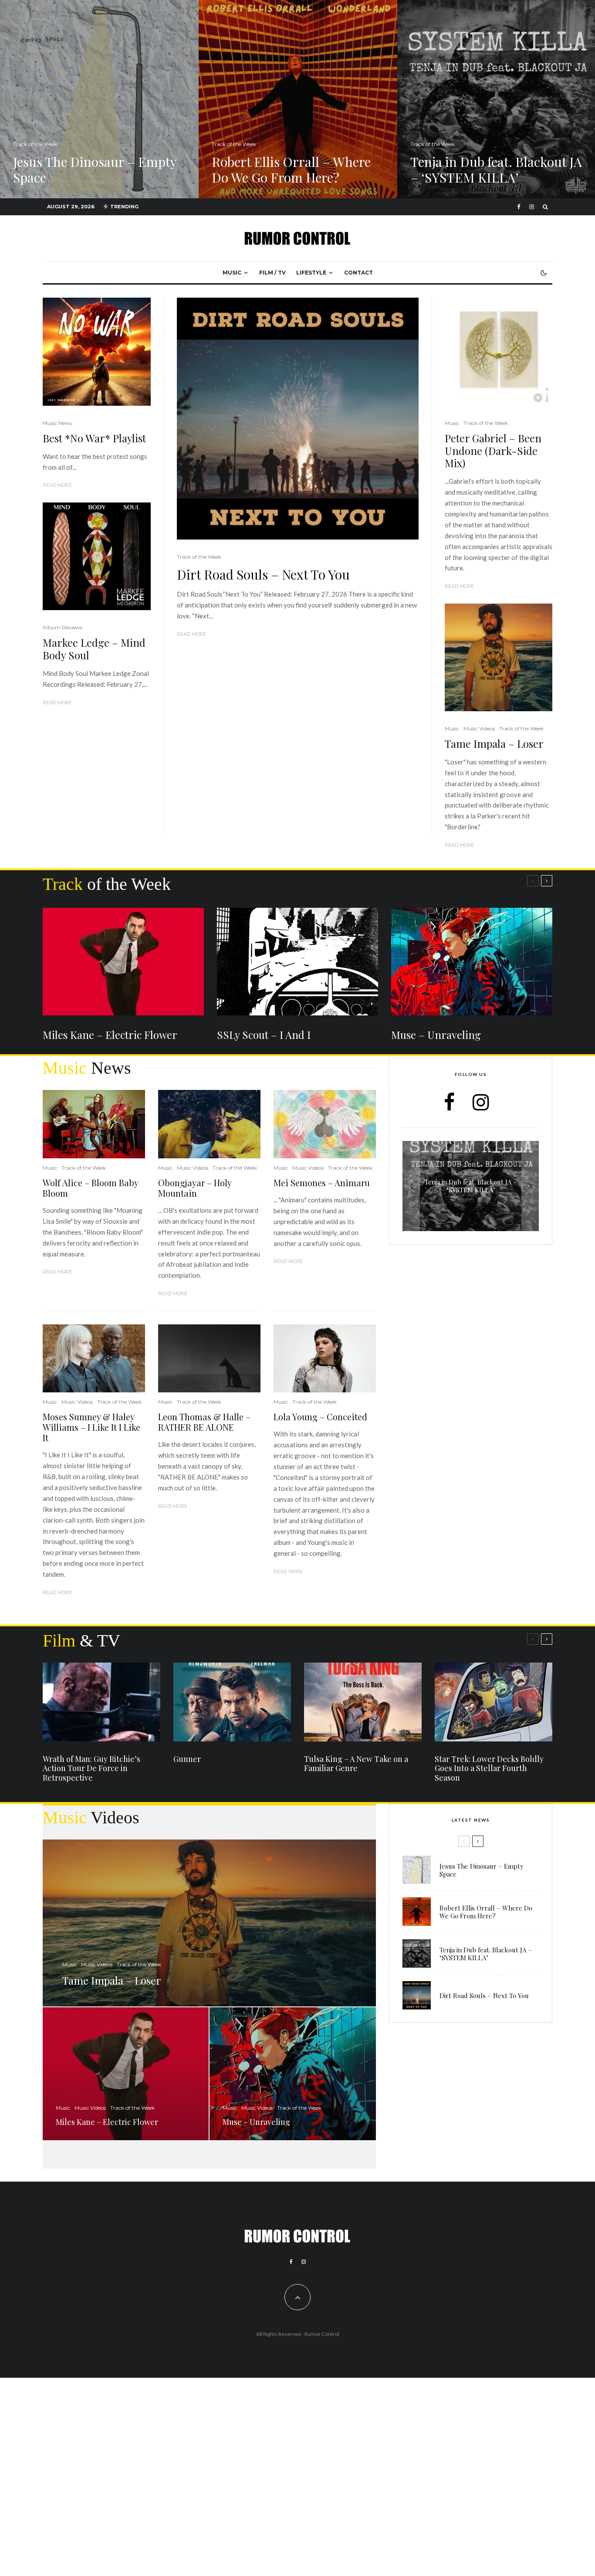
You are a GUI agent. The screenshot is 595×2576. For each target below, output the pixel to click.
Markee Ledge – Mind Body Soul (94, 649)
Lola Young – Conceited (320, 1417)
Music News (57, 423)
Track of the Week (199, 557)
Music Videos (479, 728)
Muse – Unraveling (436, 1035)
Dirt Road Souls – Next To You (263, 574)
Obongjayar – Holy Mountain (195, 1188)
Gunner (187, 1759)
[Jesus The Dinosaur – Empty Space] (99, 99)
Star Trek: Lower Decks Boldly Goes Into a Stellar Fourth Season (489, 1769)
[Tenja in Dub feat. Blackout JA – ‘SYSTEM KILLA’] (471, 1186)
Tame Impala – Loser (494, 744)
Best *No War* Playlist (94, 438)
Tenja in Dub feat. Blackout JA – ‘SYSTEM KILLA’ (486, 1954)
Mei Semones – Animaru (322, 1183)
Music (232, 273)
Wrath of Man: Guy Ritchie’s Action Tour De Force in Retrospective (91, 1769)
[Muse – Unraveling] (292, 2074)
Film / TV (272, 273)
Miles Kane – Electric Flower (110, 1035)
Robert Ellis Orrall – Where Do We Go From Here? (486, 1912)
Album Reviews (63, 627)
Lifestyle (311, 273)
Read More (191, 634)
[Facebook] (519, 207)
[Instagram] (532, 207)
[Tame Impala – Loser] (209, 1923)
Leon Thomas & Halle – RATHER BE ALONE (204, 1422)
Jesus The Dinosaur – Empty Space (482, 1870)
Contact (358, 273)
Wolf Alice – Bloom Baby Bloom (90, 1188)
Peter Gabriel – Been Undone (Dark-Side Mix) (493, 451)
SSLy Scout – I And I (264, 1035)
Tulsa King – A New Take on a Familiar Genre (356, 1764)
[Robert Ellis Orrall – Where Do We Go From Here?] (298, 99)
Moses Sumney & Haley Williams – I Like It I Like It (91, 1427)
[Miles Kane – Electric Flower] (126, 2074)
